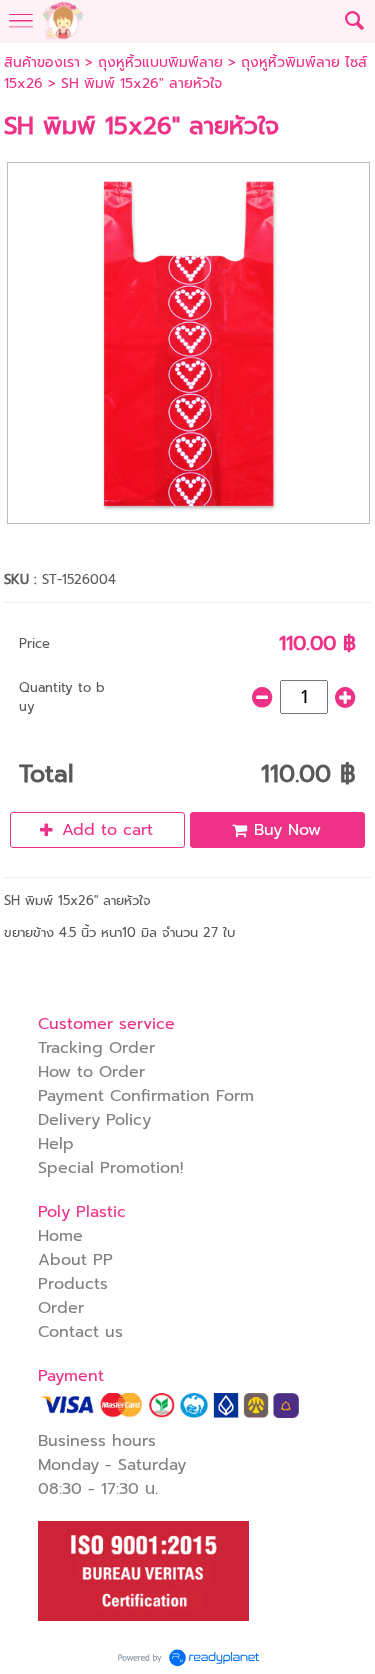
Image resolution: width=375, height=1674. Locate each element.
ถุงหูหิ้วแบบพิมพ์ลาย (160, 62)
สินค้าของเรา (42, 62)
